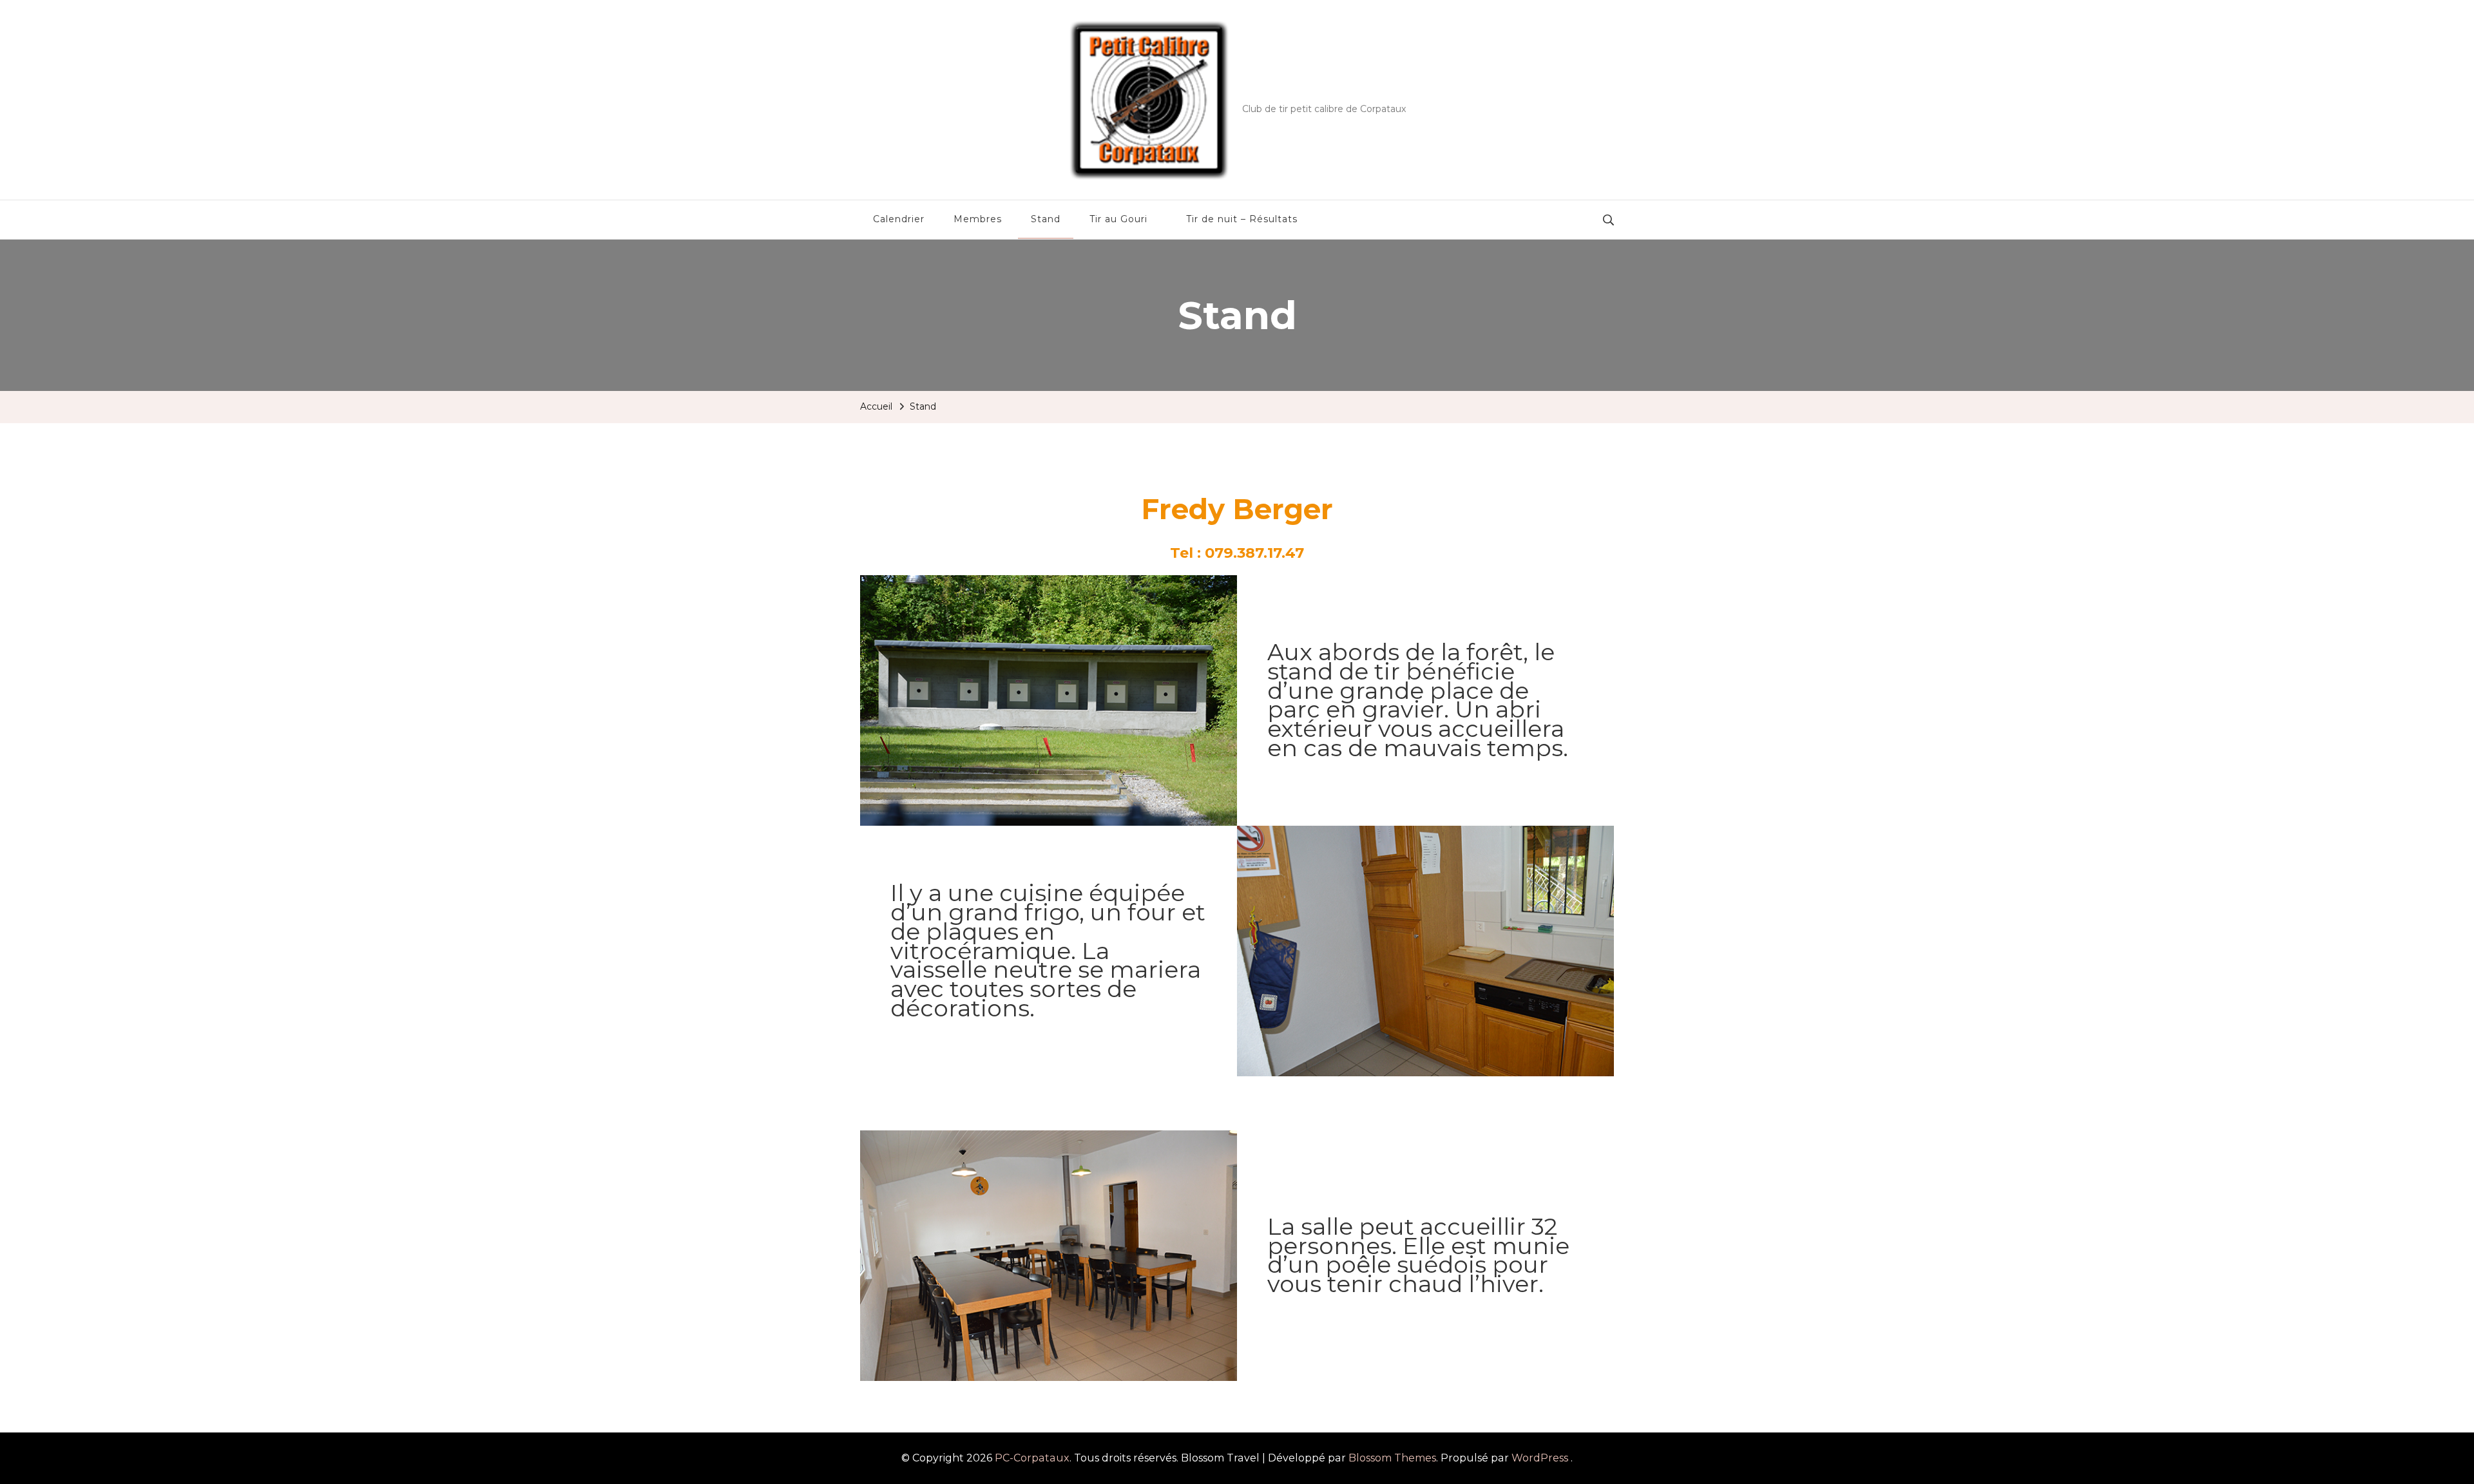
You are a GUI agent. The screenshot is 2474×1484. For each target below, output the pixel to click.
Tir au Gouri (1118, 219)
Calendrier (899, 219)
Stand (1046, 219)
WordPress (1540, 1458)
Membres (978, 219)
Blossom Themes (1392, 1458)
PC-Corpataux (1311, 90)
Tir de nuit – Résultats (1242, 219)
